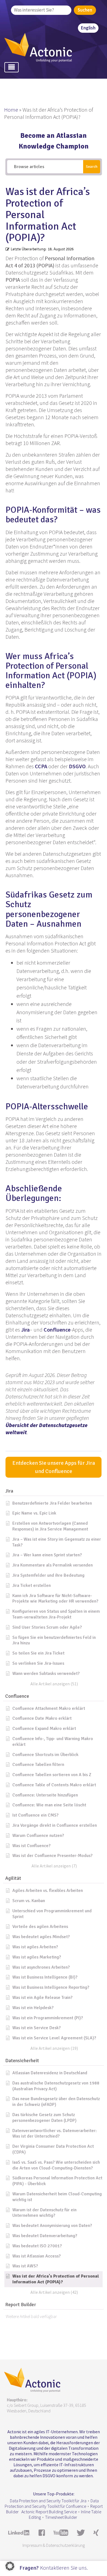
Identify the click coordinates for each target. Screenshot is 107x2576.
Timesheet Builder (61, 2517)
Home (11, 110)
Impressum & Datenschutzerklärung (54, 2545)
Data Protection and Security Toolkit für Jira (48, 2501)
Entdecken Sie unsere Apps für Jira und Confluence (54, 1467)
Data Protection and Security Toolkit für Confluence (52, 2503)
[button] (54, 1491)
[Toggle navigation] (12, 67)
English (88, 28)
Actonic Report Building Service (49, 2512)
